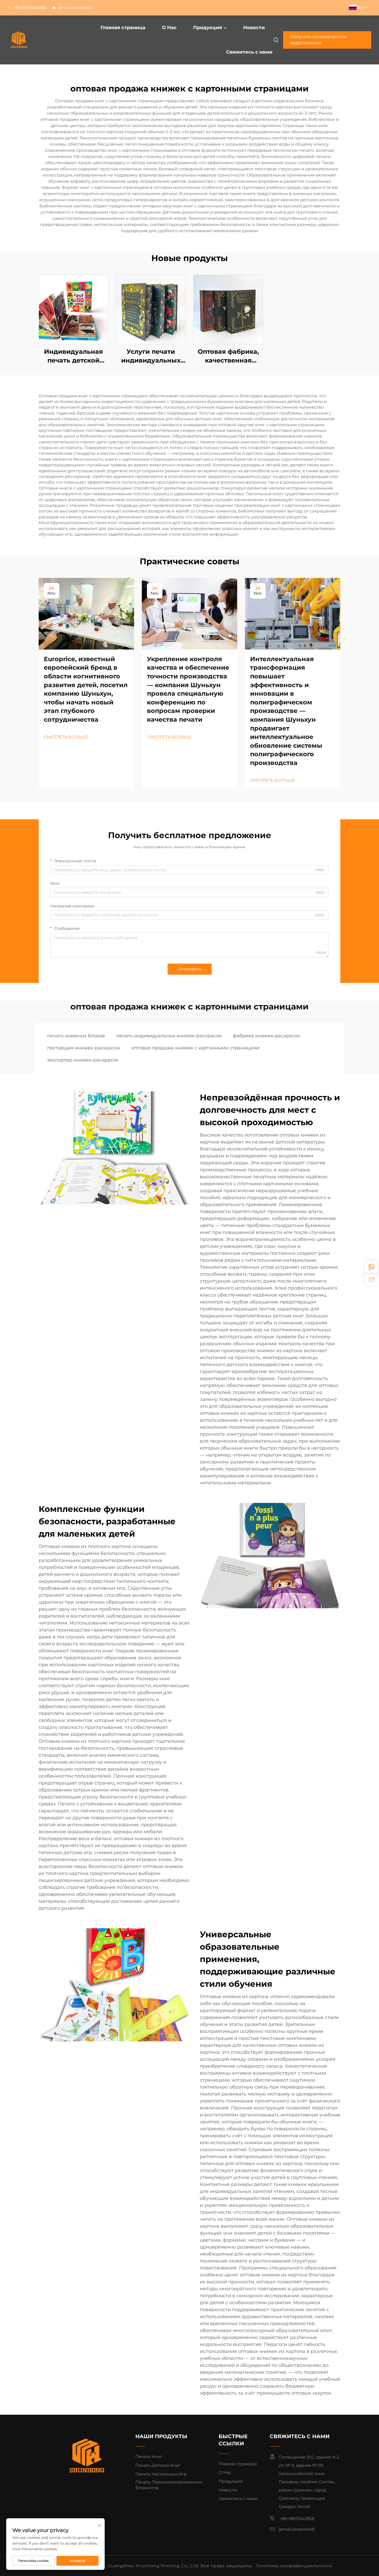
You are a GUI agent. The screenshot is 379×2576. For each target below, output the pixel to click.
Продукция (208, 28)
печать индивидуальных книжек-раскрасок (169, 1036)
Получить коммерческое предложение (318, 40)
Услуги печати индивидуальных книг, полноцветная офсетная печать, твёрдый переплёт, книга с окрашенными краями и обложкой (151, 356)
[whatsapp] (372, 1267)
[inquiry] (372, 1279)
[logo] (35, 40)
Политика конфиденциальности (294, 2566)
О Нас (169, 28)
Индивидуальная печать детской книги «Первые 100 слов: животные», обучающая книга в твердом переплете (74, 356)
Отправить (190, 969)
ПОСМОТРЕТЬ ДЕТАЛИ (73, 309)
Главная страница (123, 28)
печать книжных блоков (76, 1036)
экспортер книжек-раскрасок (83, 1060)
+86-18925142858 (29, 8)
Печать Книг (149, 2457)
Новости (254, 28)
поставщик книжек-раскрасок (84, 1048)
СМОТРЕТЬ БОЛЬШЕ (66, 737)
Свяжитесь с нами (249, 52)
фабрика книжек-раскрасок (266, 1036)
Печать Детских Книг (158, 2465)
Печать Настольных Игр (161, 2474)
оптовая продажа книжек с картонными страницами (195, 1048)
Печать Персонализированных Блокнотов (169, 2485)
